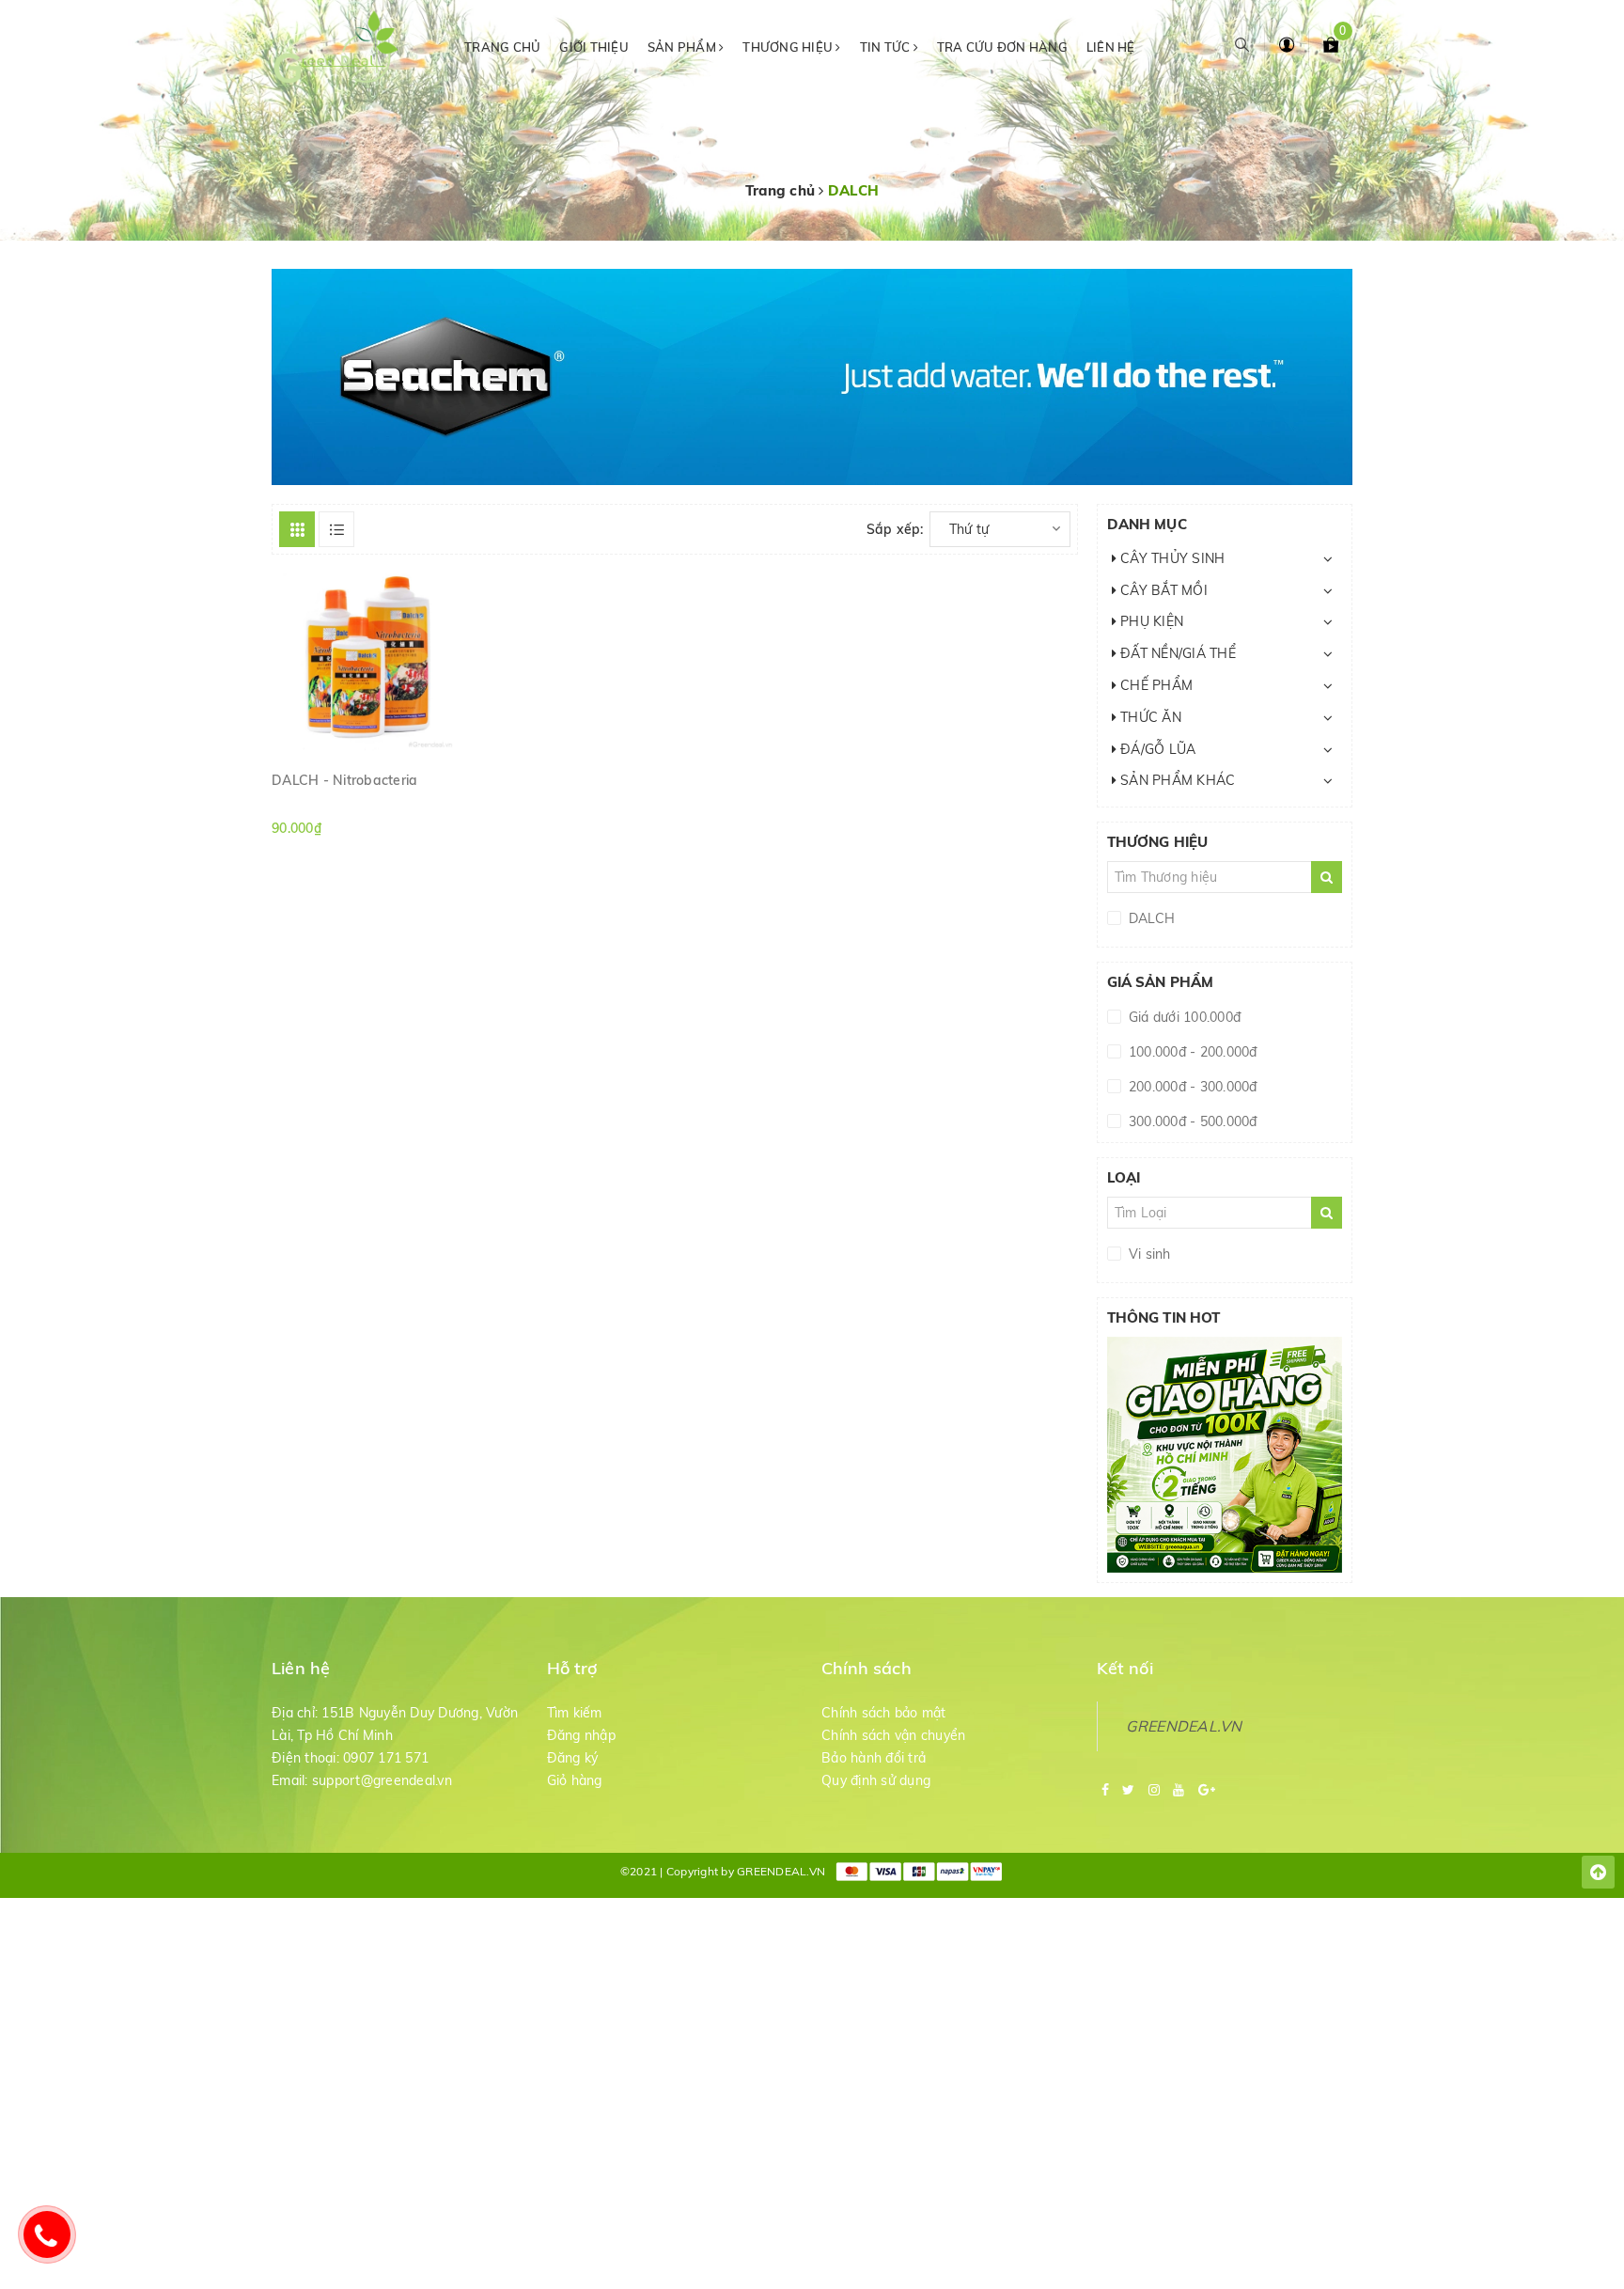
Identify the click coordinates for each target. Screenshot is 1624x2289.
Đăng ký (573, 1758)
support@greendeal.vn (382, 1780)
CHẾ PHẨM (1155, 685)
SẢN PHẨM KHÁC (1176, 780)
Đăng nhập (581, 1735)
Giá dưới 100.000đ (1183, 1017)
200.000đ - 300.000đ (1191, 1087)
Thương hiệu (789, 47)
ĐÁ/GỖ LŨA (1156, 749)
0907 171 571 (386, 1758)
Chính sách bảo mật (884, 1713)
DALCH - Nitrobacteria (344, 780)
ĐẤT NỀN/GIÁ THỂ (1176, 653)
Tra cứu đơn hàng (1002, 47)
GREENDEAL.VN (1184, 1726)
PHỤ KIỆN (1150, 621)
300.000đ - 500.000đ (1191, 1121)
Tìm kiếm (575, 1713)
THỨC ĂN (1149, 717)
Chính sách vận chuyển (893, 1735)
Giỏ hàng (575, 1780)
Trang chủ (502, 47)
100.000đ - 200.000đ (1191, 1052)
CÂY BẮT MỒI (1162, 590)
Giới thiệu (594, 47)
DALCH (1150, 918)
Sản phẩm (683, 47)
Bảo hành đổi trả (874, 1758)
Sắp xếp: (895, 529)
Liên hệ (1111, 47)
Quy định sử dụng (876, 1780)
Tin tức (887, 47)
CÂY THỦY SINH (1171, 558)
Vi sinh (1148, 1254)
